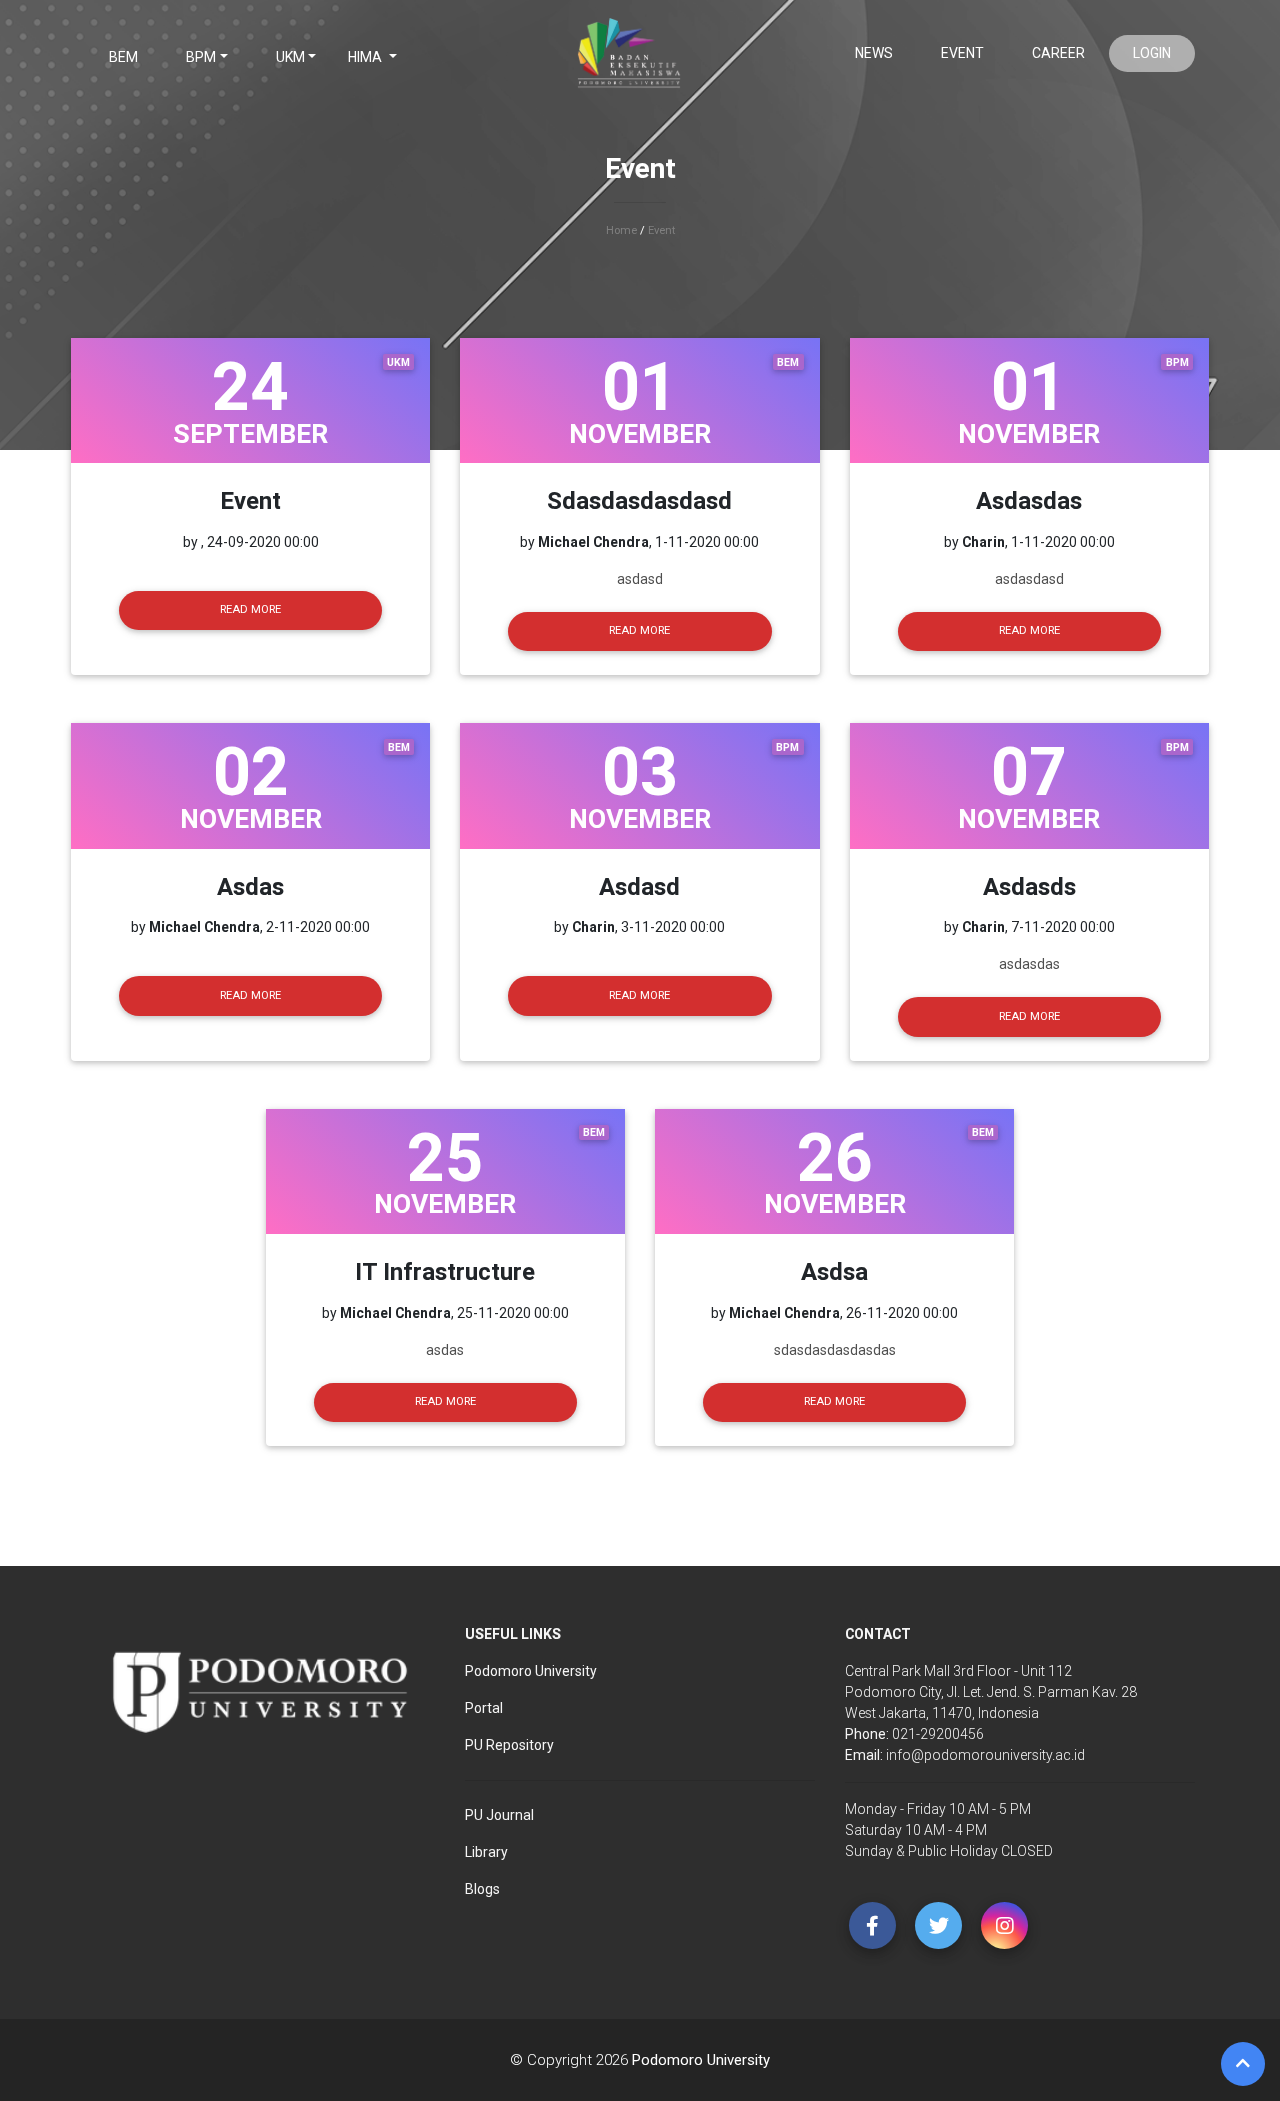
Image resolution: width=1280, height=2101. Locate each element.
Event (962, 53)
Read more (250, 609)
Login (1152, 53)
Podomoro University (701, 2060)
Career (1058, 53)
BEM (123, 57)
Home (621, 230)
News (874, 53)
